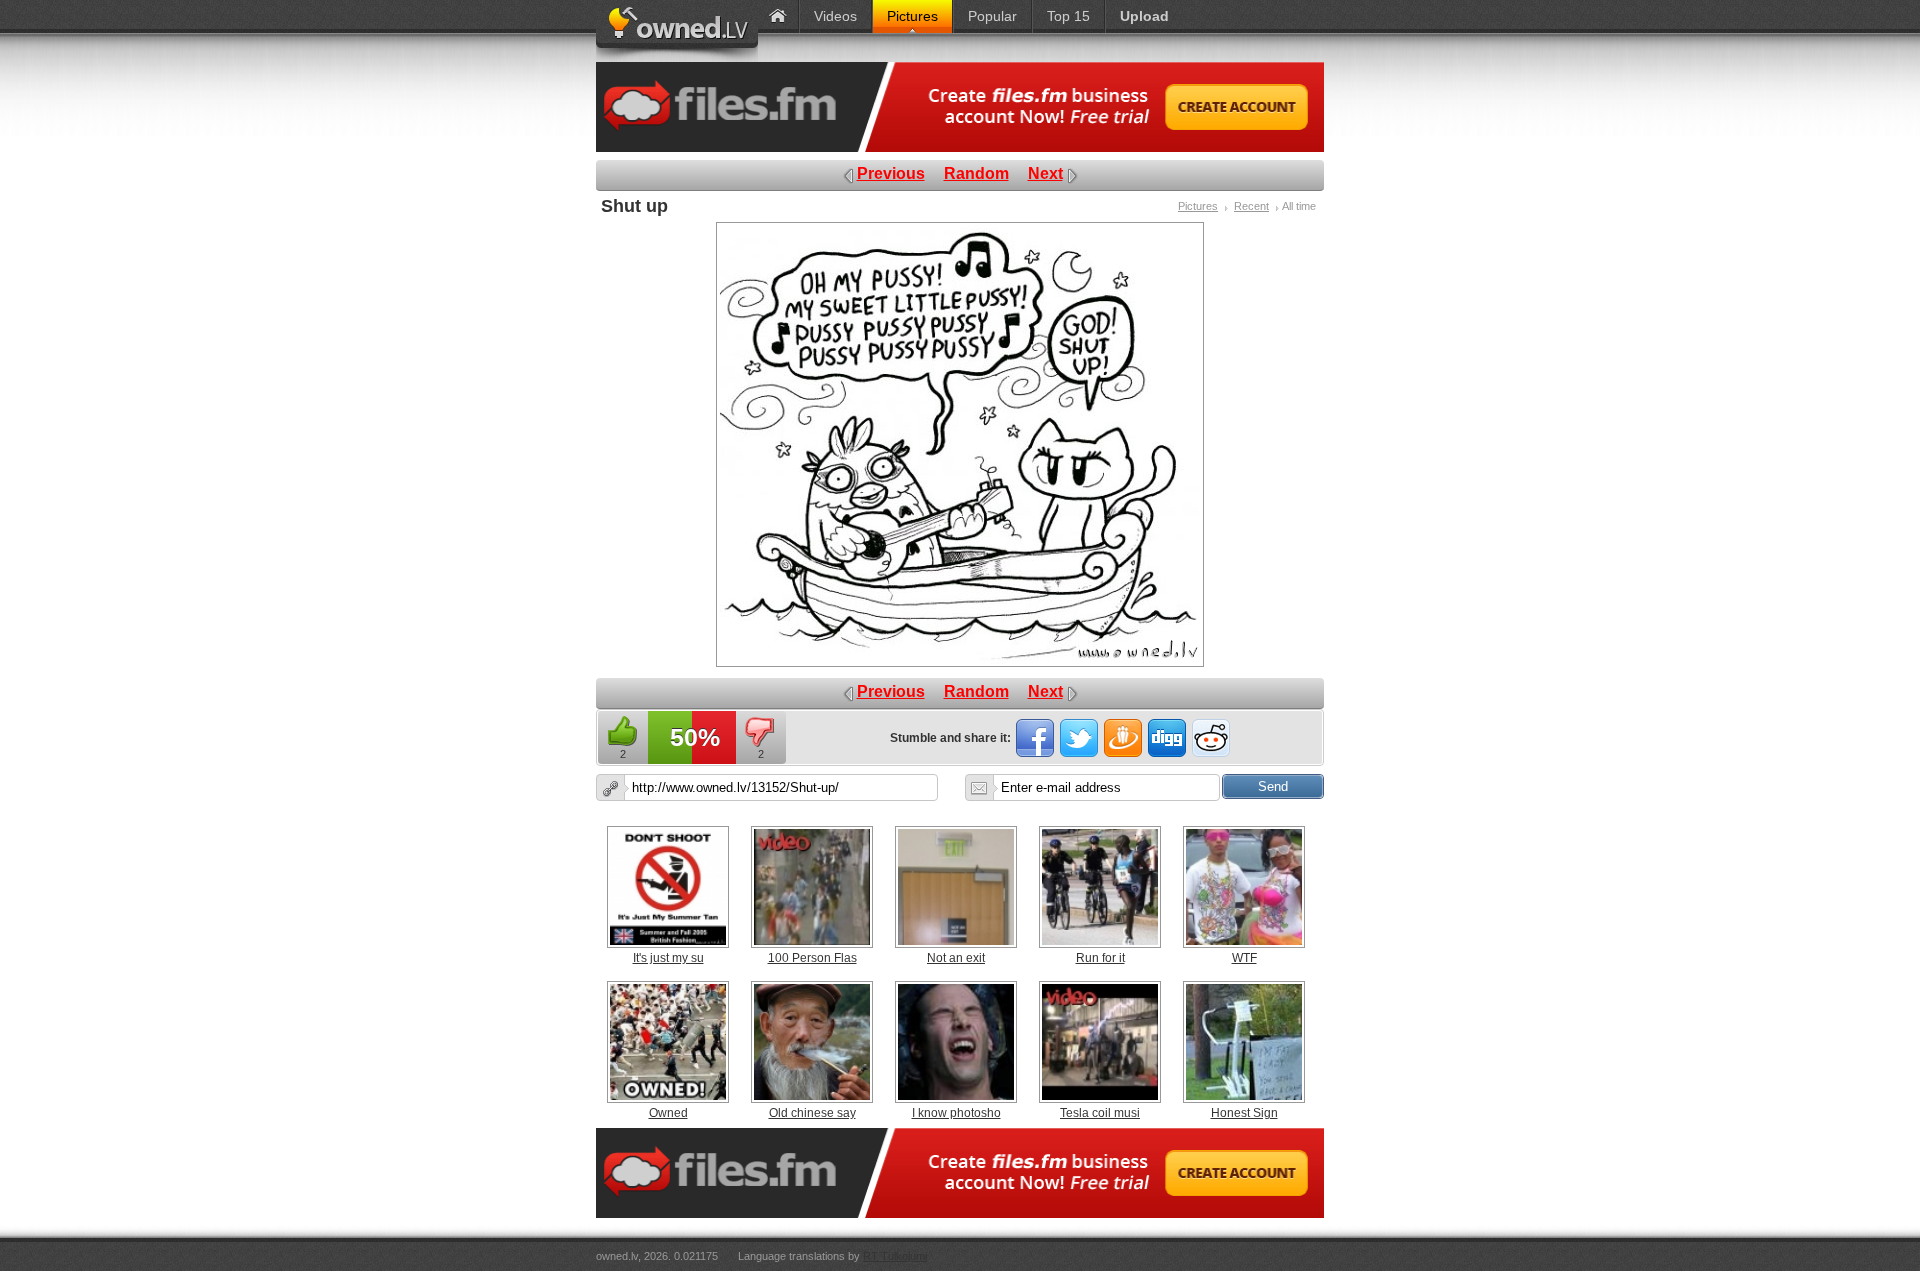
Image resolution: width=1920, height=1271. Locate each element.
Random (976, 173)
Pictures (1198, 206)
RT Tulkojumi (895, 1256)
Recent (1251, 206)
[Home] (778, 16)
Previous (891, 173)
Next (1045, 173)
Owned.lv (677, 31)
